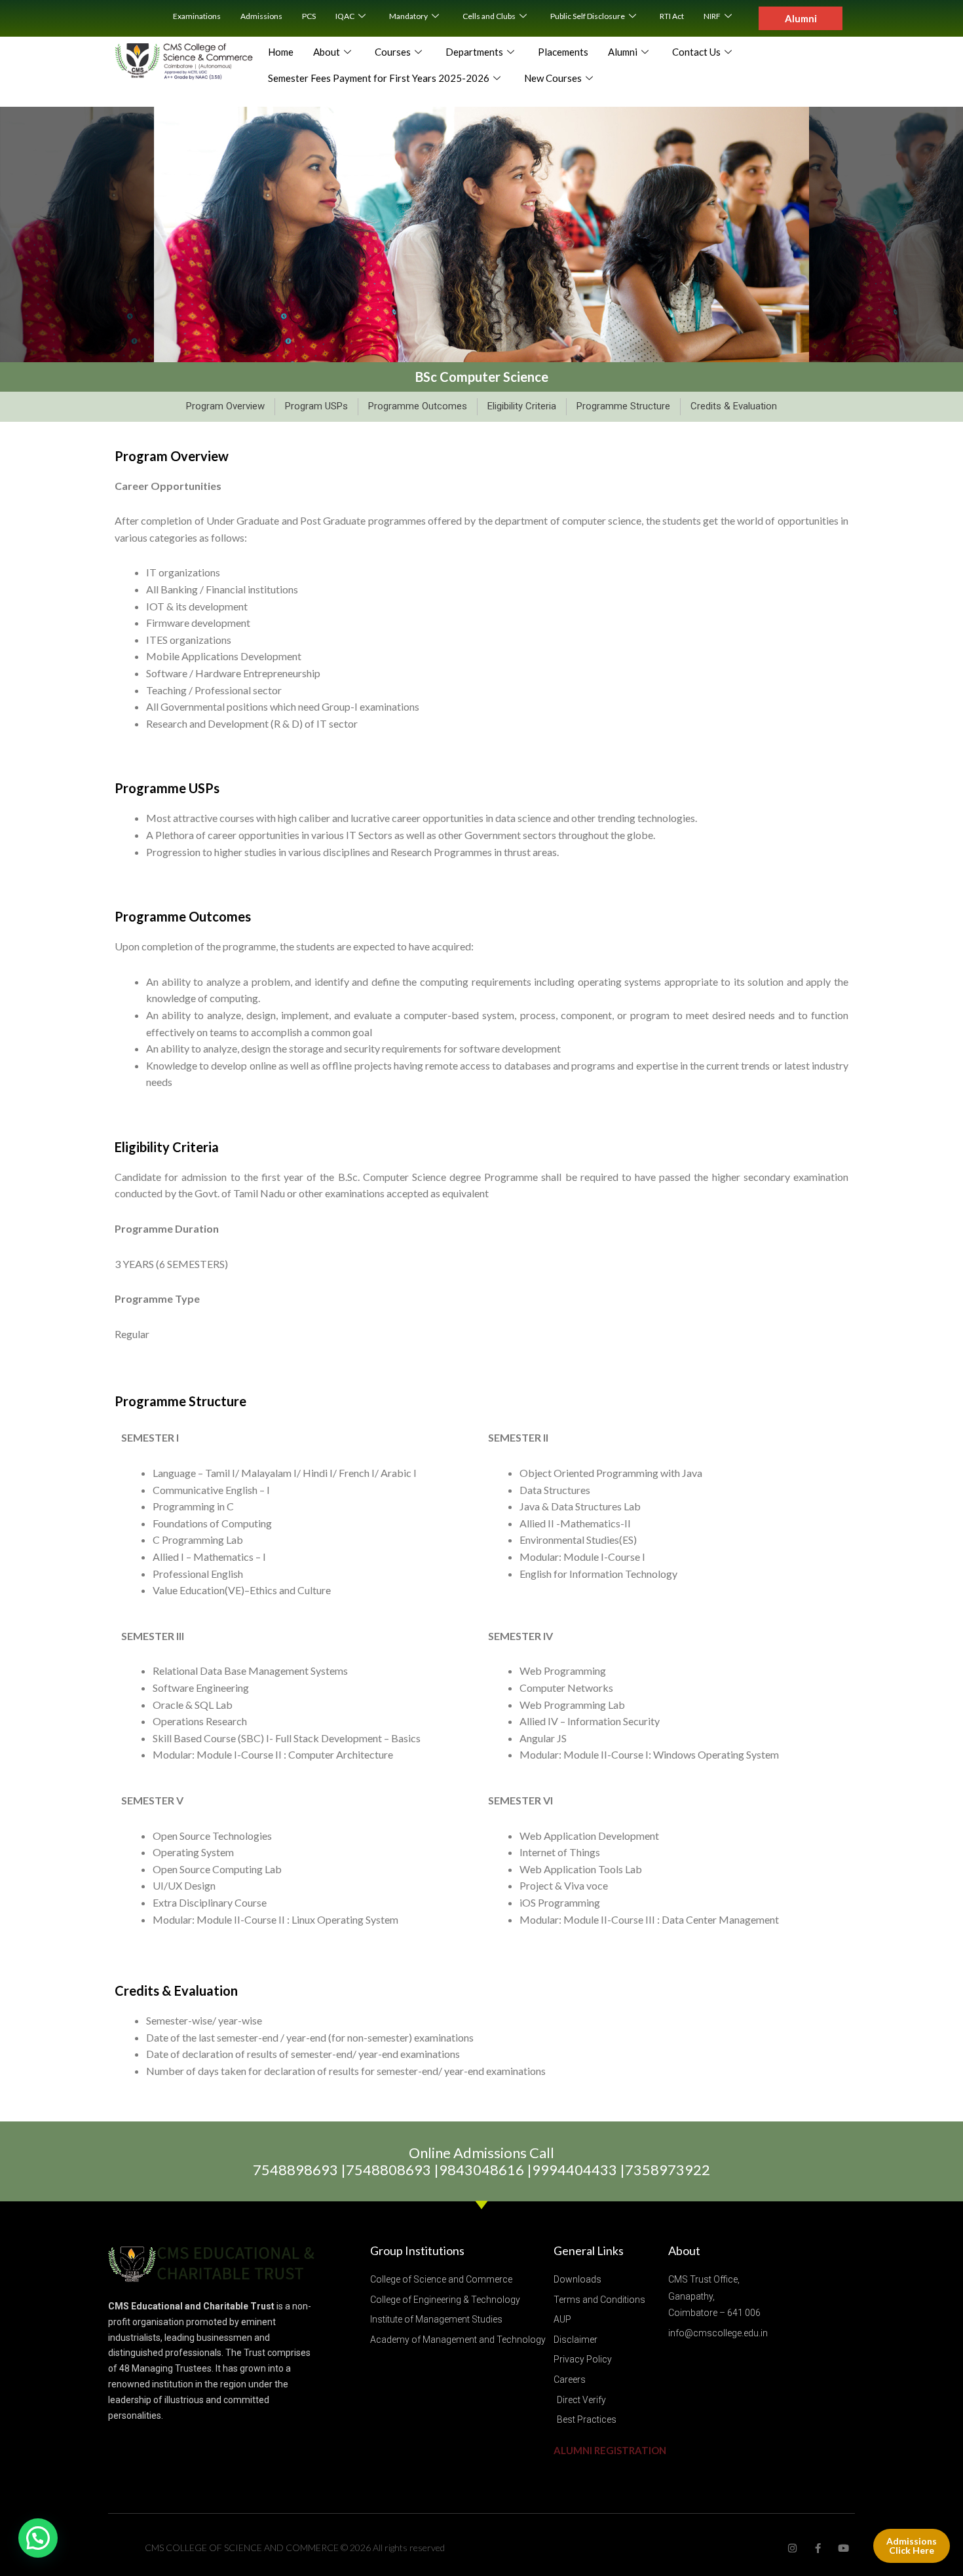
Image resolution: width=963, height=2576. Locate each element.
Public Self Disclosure (588, 16)
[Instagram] (792, 2548)
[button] (38, 2538)
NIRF (712, 16)
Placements (563, 52)
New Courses (553, 78)
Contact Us (696, 52)
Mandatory (408, 16)
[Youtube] (843, 2548)
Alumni (623, 52)
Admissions (261, 16)
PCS (309, 16)
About (327, 52)
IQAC (345, 16)
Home (281, 52)
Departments (474, 52)
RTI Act (672, 16)
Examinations (197, 16)
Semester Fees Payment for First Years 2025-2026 (379, 78)
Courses (393, 52)
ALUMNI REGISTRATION (610, 2450)
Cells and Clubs (489, 16)
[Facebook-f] (818, 2548)
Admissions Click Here (912, 2546)
